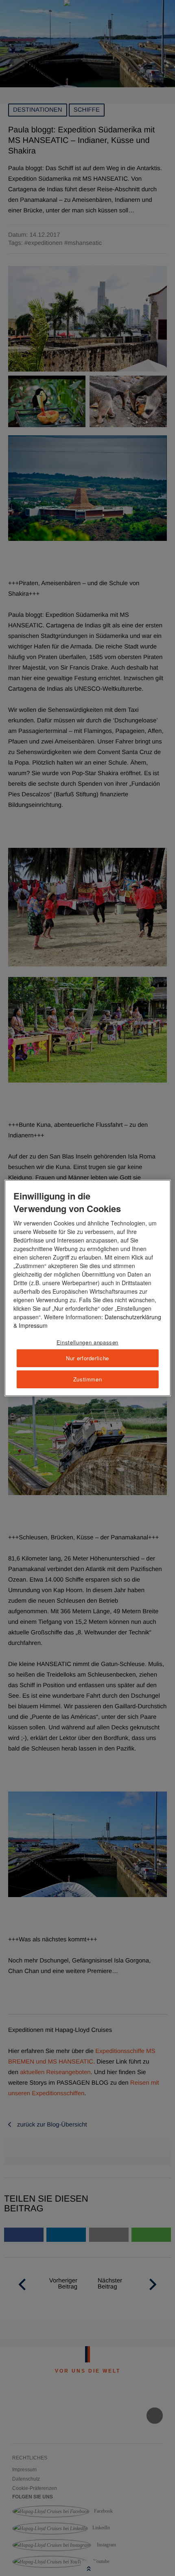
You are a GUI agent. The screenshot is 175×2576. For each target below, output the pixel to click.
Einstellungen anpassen (87, 1342)
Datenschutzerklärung (133, 1317)
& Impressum (31, 1325)
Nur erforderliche (87, 1358)
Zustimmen (88, 1379)
